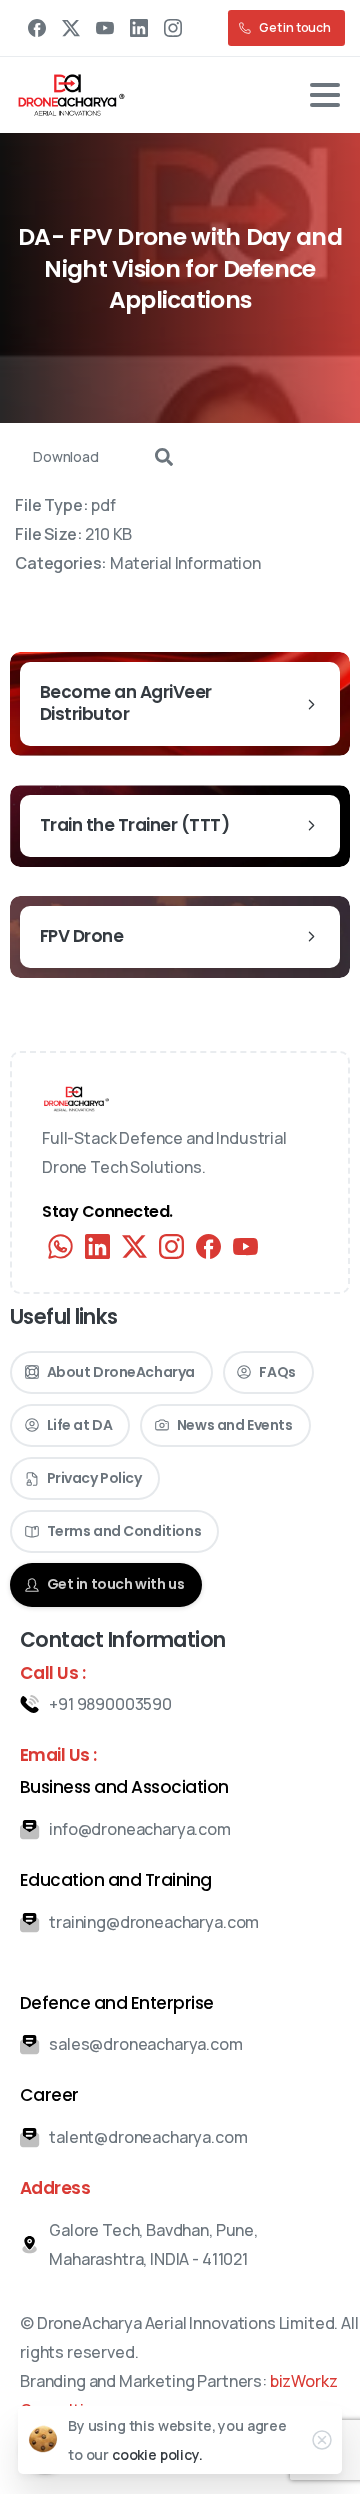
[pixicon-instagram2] (171, 1246)
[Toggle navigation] (325, 95)
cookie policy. (157, 2454)
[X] (71, 28)
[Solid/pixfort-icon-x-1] (134, 1246)
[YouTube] (105, 28)
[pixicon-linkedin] (97, 1246)
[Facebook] (37, 28)
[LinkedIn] (139, 28)
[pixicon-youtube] (245, 1246)
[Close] (322, 2440)
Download (66, 456)
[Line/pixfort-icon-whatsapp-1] (60, 1246)
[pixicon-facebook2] (208, 1246)
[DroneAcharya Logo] (76, 1098)
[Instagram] (173, 28)
